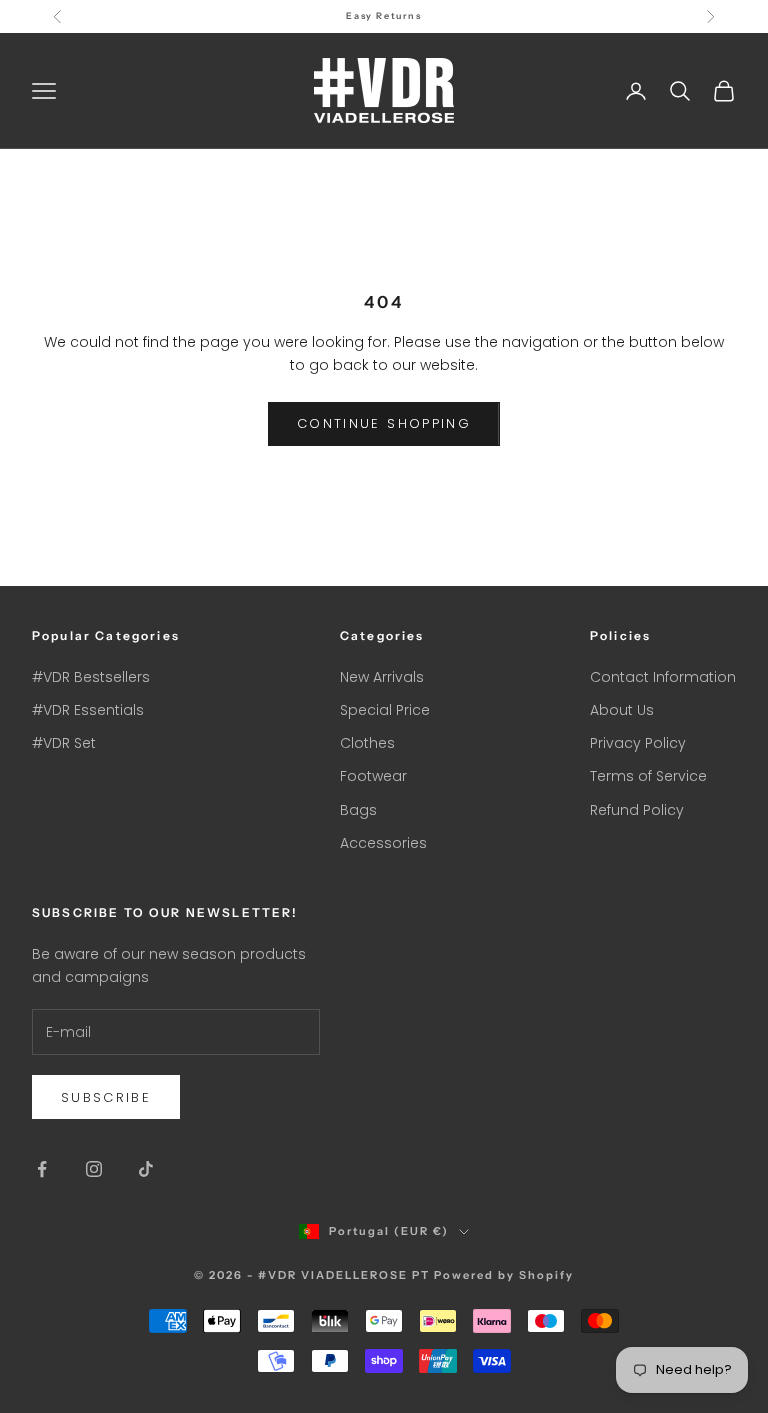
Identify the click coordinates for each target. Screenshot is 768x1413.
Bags (358, 810)
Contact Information (663, 677)
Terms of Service (648, 776)
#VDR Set (64, 743)
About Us (622, 710)
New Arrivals (382, 677)
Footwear (373, 776)
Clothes (367, 743)
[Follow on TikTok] (146, 1169)
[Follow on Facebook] (42, 1169)
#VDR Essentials (88, 710)
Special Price (385, 710)
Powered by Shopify (504, 1275)
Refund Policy (637, 810)
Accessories (383, 843)
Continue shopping (384, 423)
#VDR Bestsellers (91, 677)
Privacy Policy (638, 743)
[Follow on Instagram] (94, 1169)
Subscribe (106, 1097)
